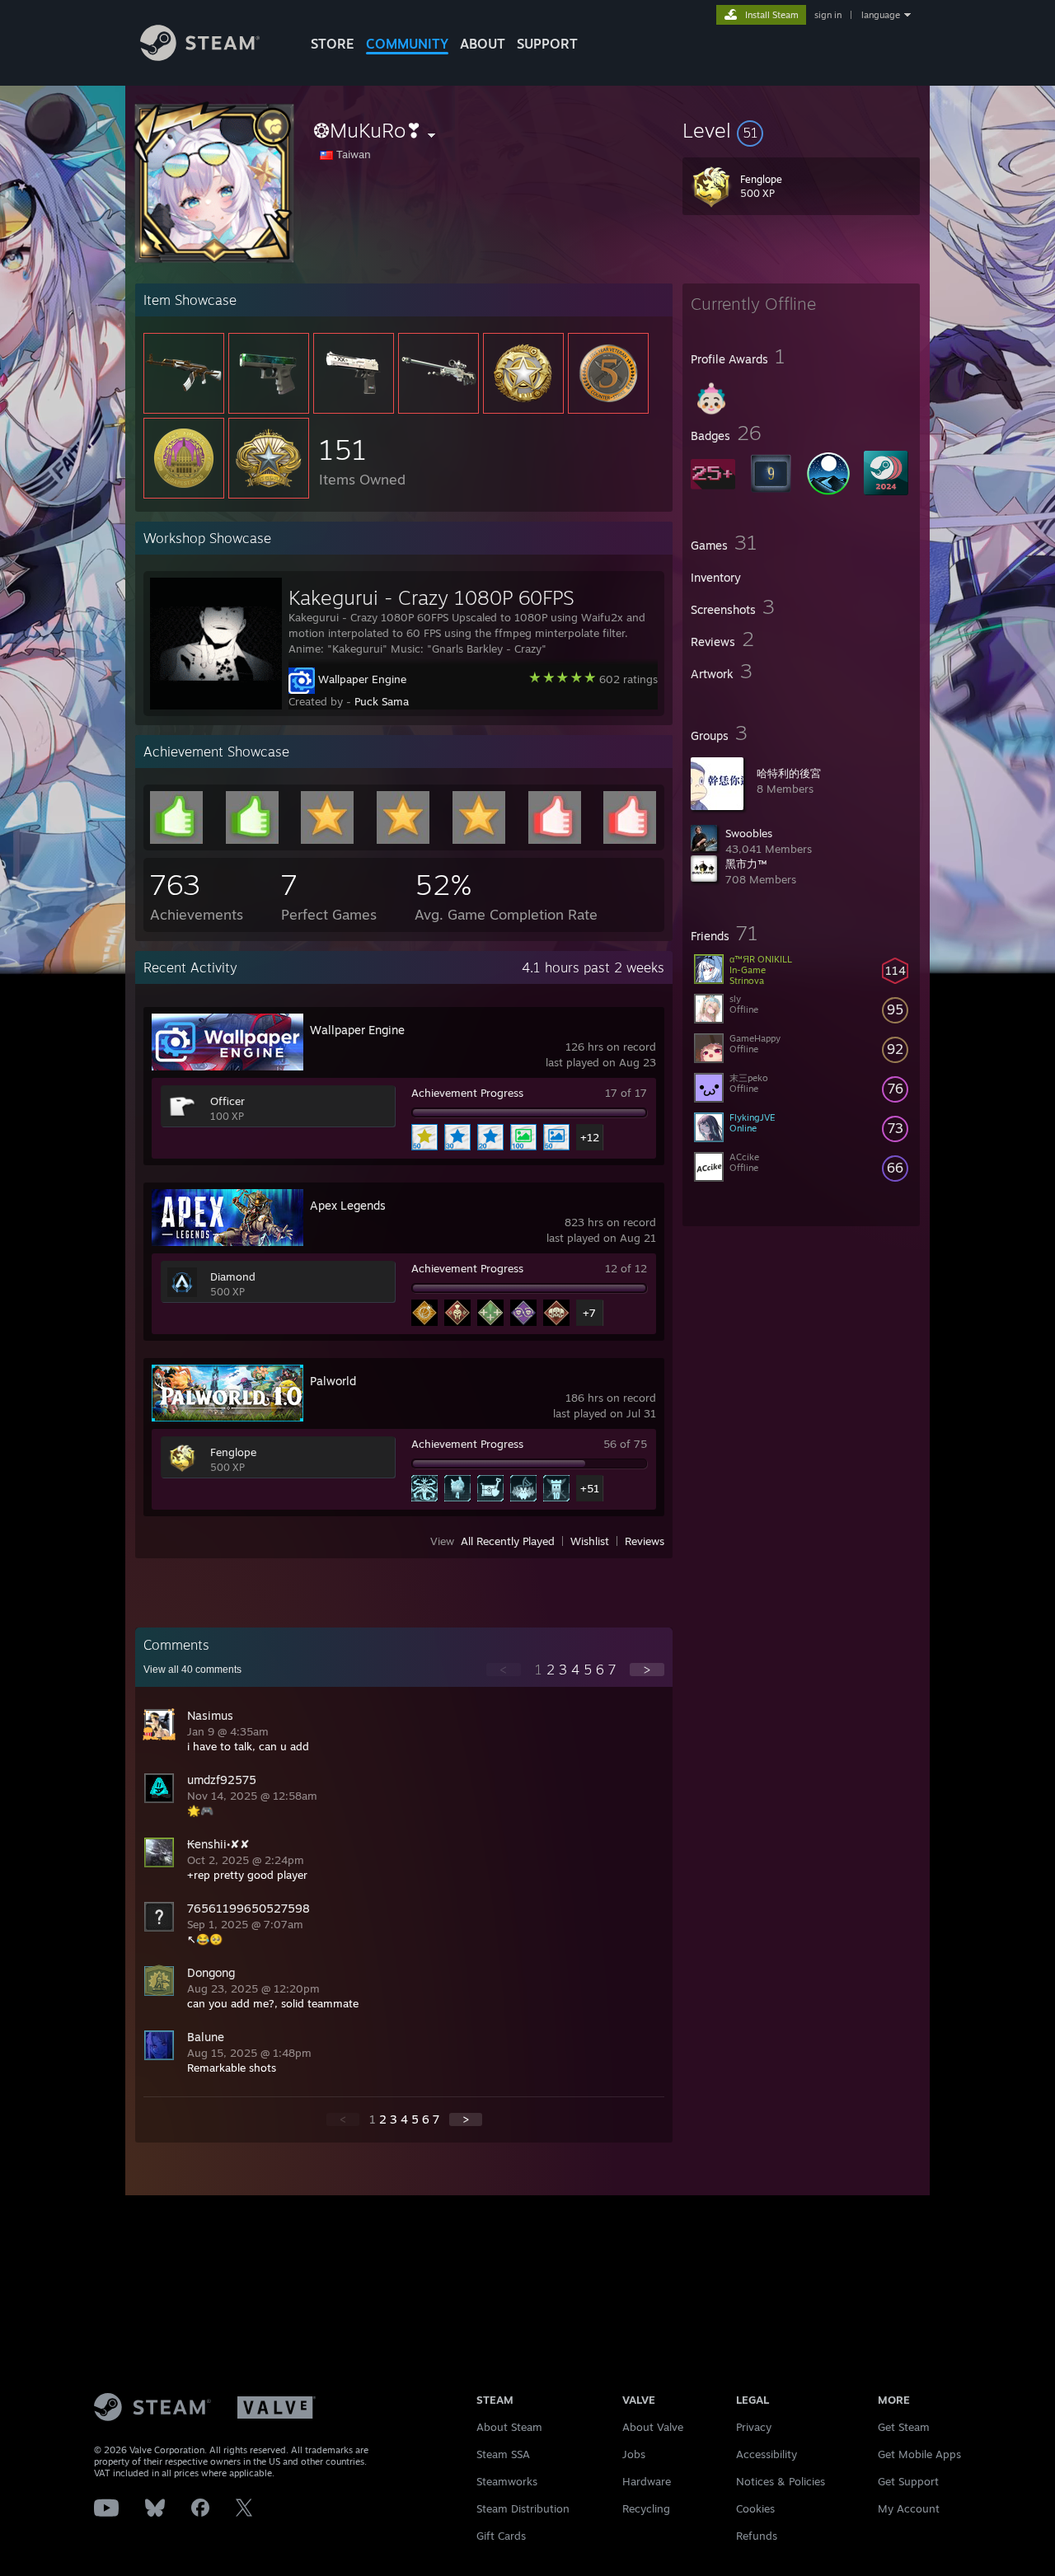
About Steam (509, 2427)
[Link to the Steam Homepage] (200, 56)
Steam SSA (503, 2454)
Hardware (647, 2481)
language (881, 15)
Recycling (646, 2508)
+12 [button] (590, 1137)
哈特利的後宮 (789, 773)
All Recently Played (508, 1541)
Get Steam (904, 2427)
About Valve (653, 2427)
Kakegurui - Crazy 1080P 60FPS (431, 597)
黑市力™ (746, 864)
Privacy (754, 2427)
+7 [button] (589, 1313)
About (483, 44)
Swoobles (749, 833)
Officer (227, 1101)
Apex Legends (348, 1205)
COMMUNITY (407, 44)
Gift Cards (501, 2536)
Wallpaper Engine (362, 679)
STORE (333, 44)
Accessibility (767, 2454)
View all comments (192, 1670)
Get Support (908, 2481)
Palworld (333, 1381)
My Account (909, 2508)
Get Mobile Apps (919, 2454)
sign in (828, 15)
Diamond (233, 1276)
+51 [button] (590, 1488)
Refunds (757, 2536)
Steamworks (507, 2481)
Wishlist (590, 1541)
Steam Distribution (523, 2508)
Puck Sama (382, 701)
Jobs (634, 2454)
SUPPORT (547, 44)
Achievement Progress (467, 1093)
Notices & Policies (781, 2481)
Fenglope (233, 1452)
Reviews (645, 1541)
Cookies (755, 2508)
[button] (801, 130)
